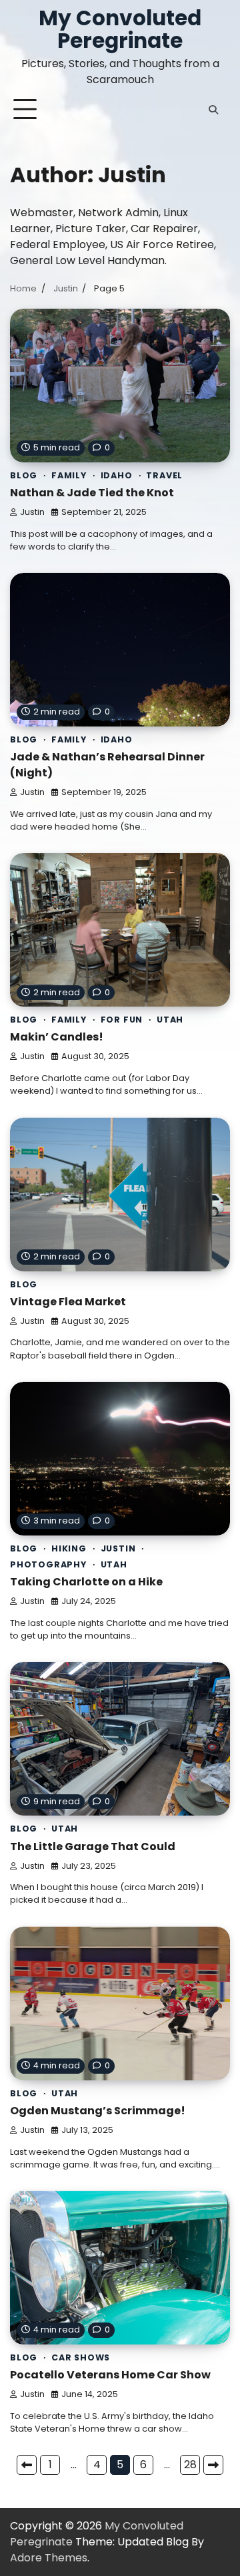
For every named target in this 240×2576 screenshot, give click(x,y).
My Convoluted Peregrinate (120, 29)
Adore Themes (49, 2558)
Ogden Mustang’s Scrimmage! (98, 2111)
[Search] (213, 110)
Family (69, 475)
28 (190, 2465)
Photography (48, 1564)
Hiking (69, 1548)
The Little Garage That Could (93, 1847)
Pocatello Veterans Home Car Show (110, 2375)
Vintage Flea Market (68, 1302)
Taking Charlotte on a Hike (86, 1582)
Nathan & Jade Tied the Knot (92, 493)
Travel (164, 475)
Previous (27, 2465)
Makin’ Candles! (57, 1037)
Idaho (117, 475)
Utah (170, 1020)
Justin (32, 512)
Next (213, 2465)
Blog (24, 475)
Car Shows (81, 2357)
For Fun (122, 1020)
